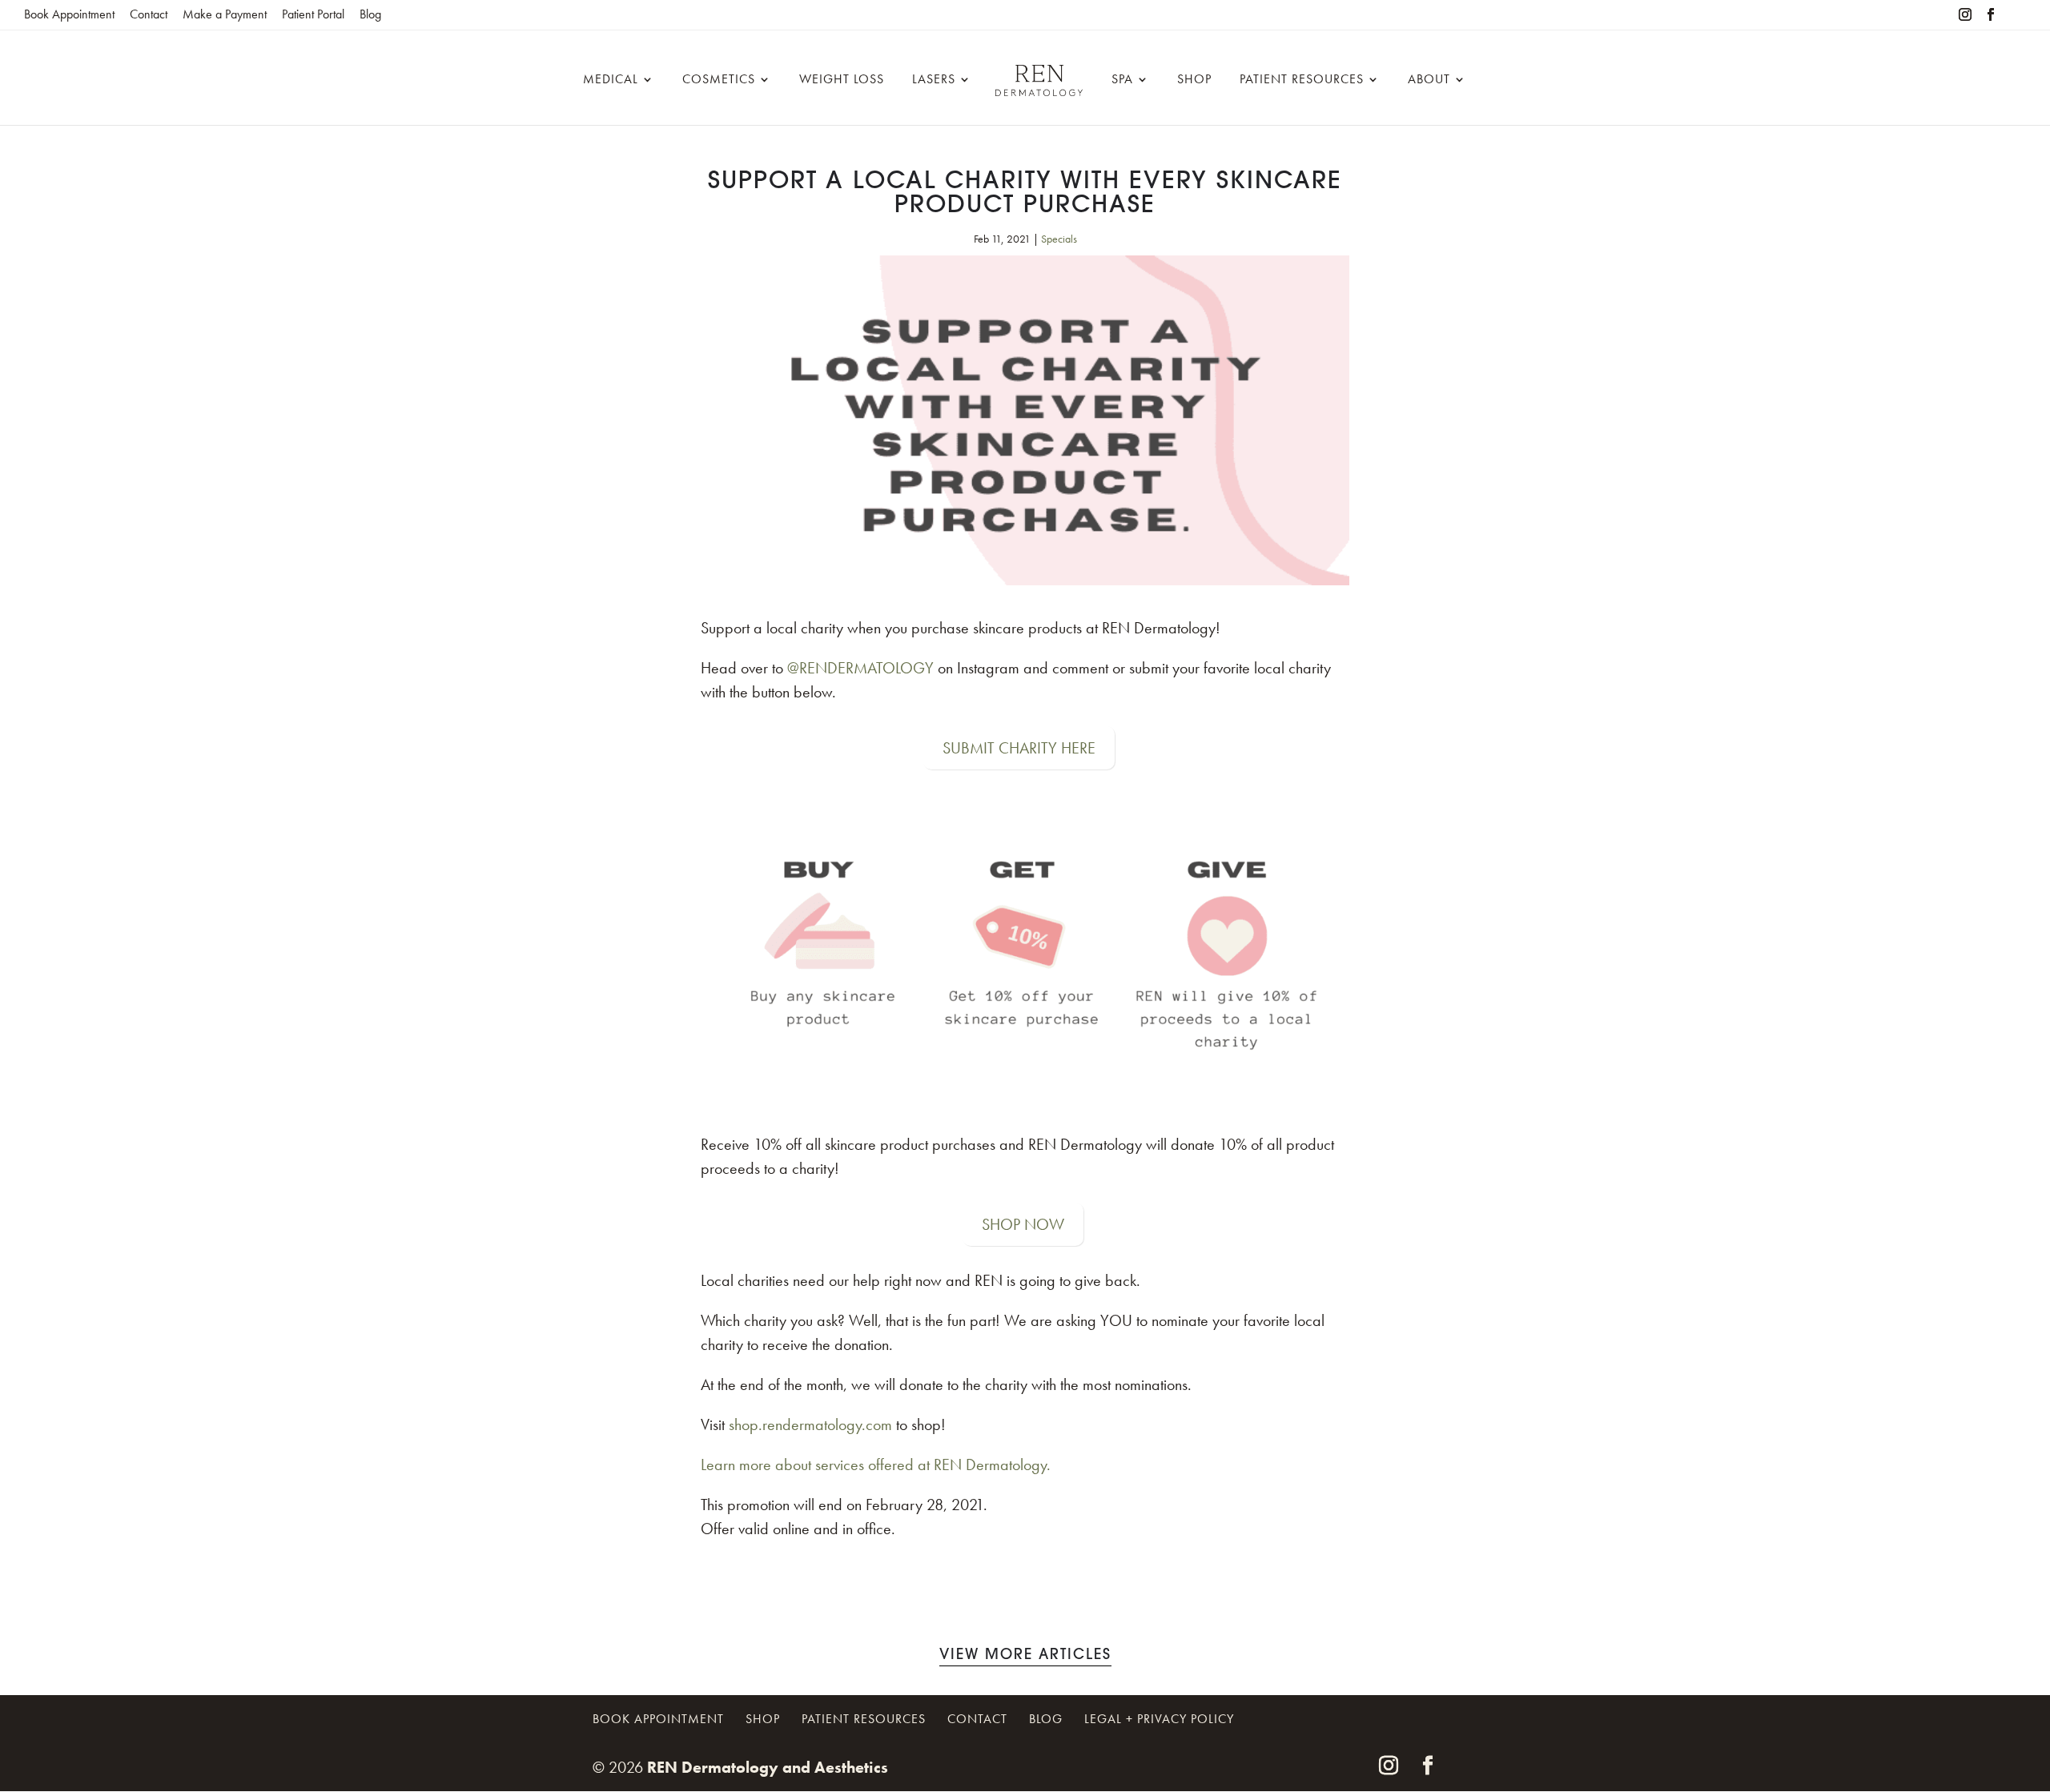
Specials (1059, 239)
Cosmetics (719, 80)
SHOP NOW (1023, 1224)
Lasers (934, 80)
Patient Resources (1302, 80)
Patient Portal (313, 14)
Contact (149, 14)
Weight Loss (842, 80)
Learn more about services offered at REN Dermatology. (876, 1465)
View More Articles (1025, 1656)
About (1429, 80)
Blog (370, 14)
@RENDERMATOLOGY (860, 668)
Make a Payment (225, 14)
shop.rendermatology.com (810, 1424)
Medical (611, 80)
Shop (1194, 80)
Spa (1122, 80)
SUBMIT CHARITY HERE (1019, 748)
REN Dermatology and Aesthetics (768, 1767)
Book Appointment (69, 14)
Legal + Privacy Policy (1159, 1719)
